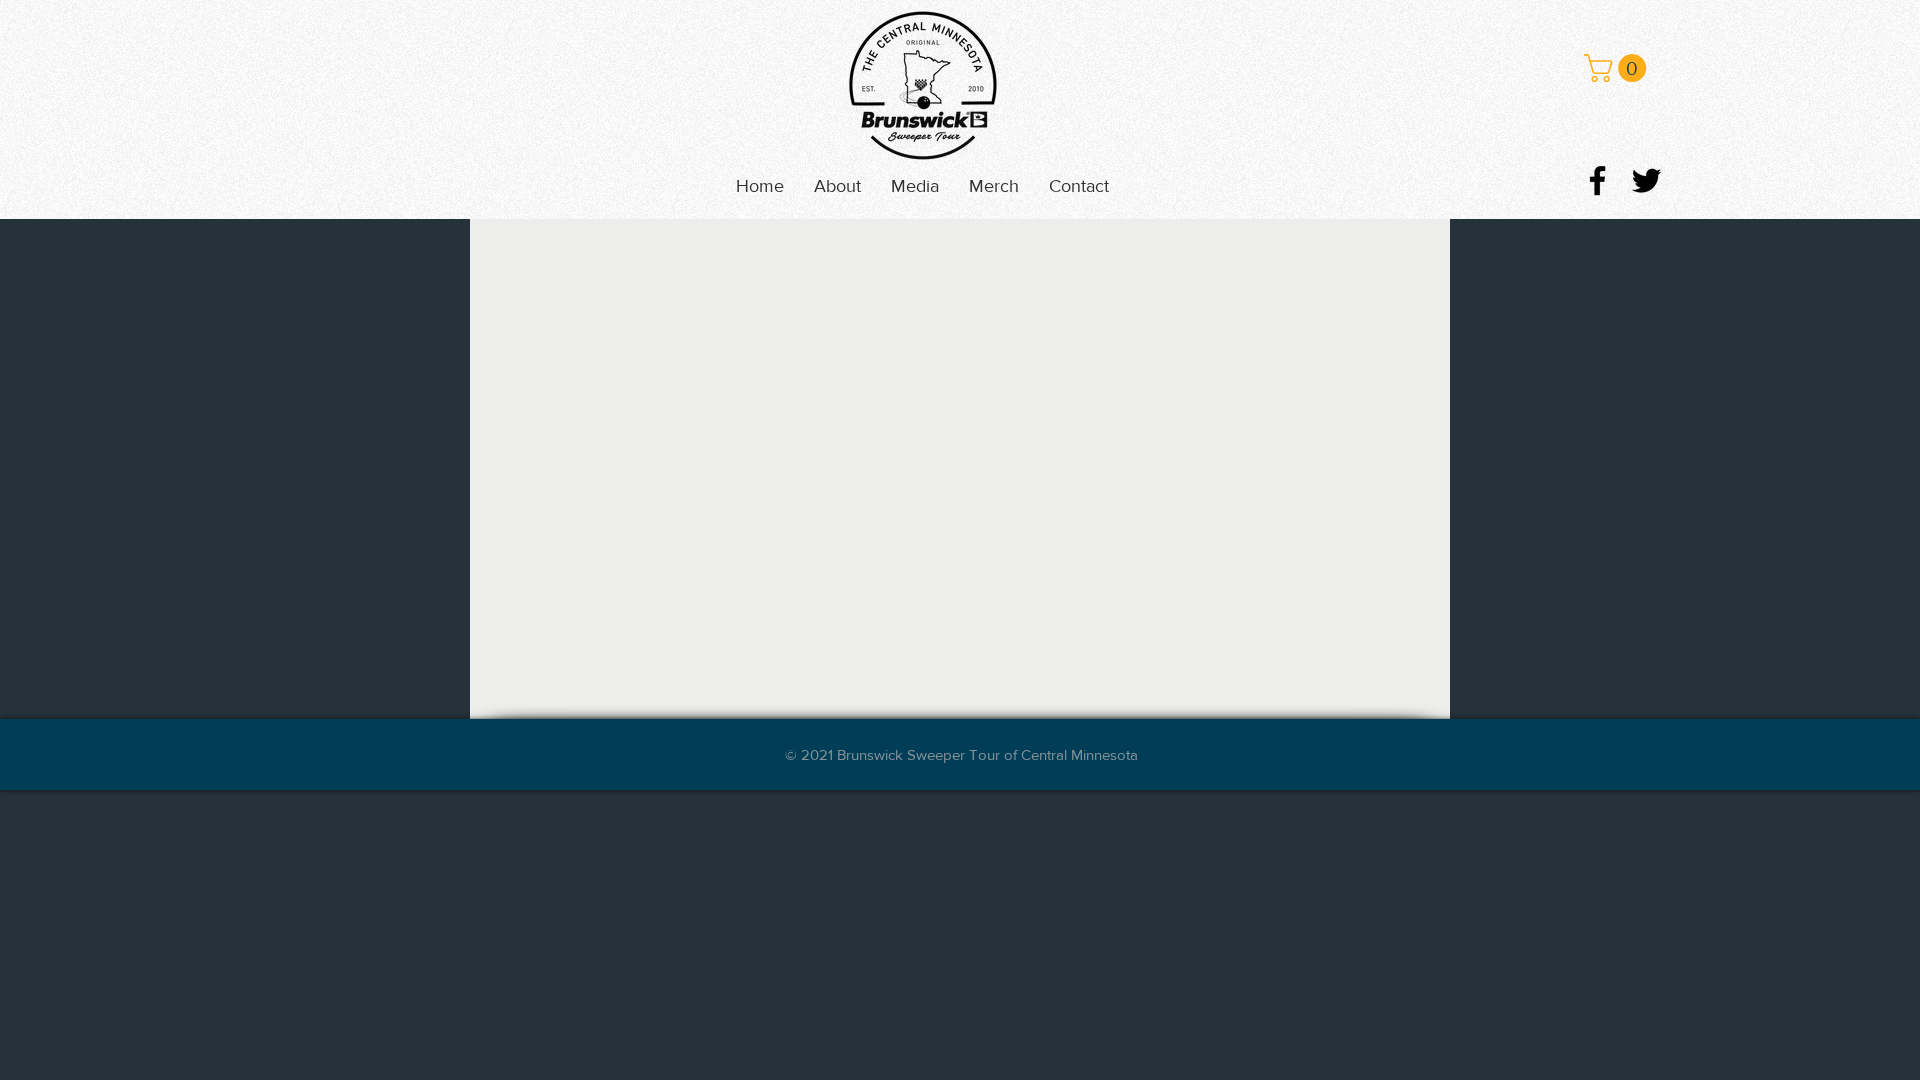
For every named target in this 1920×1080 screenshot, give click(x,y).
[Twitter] (1646, 180)
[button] (915, 186)
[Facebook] (1597, 180)
